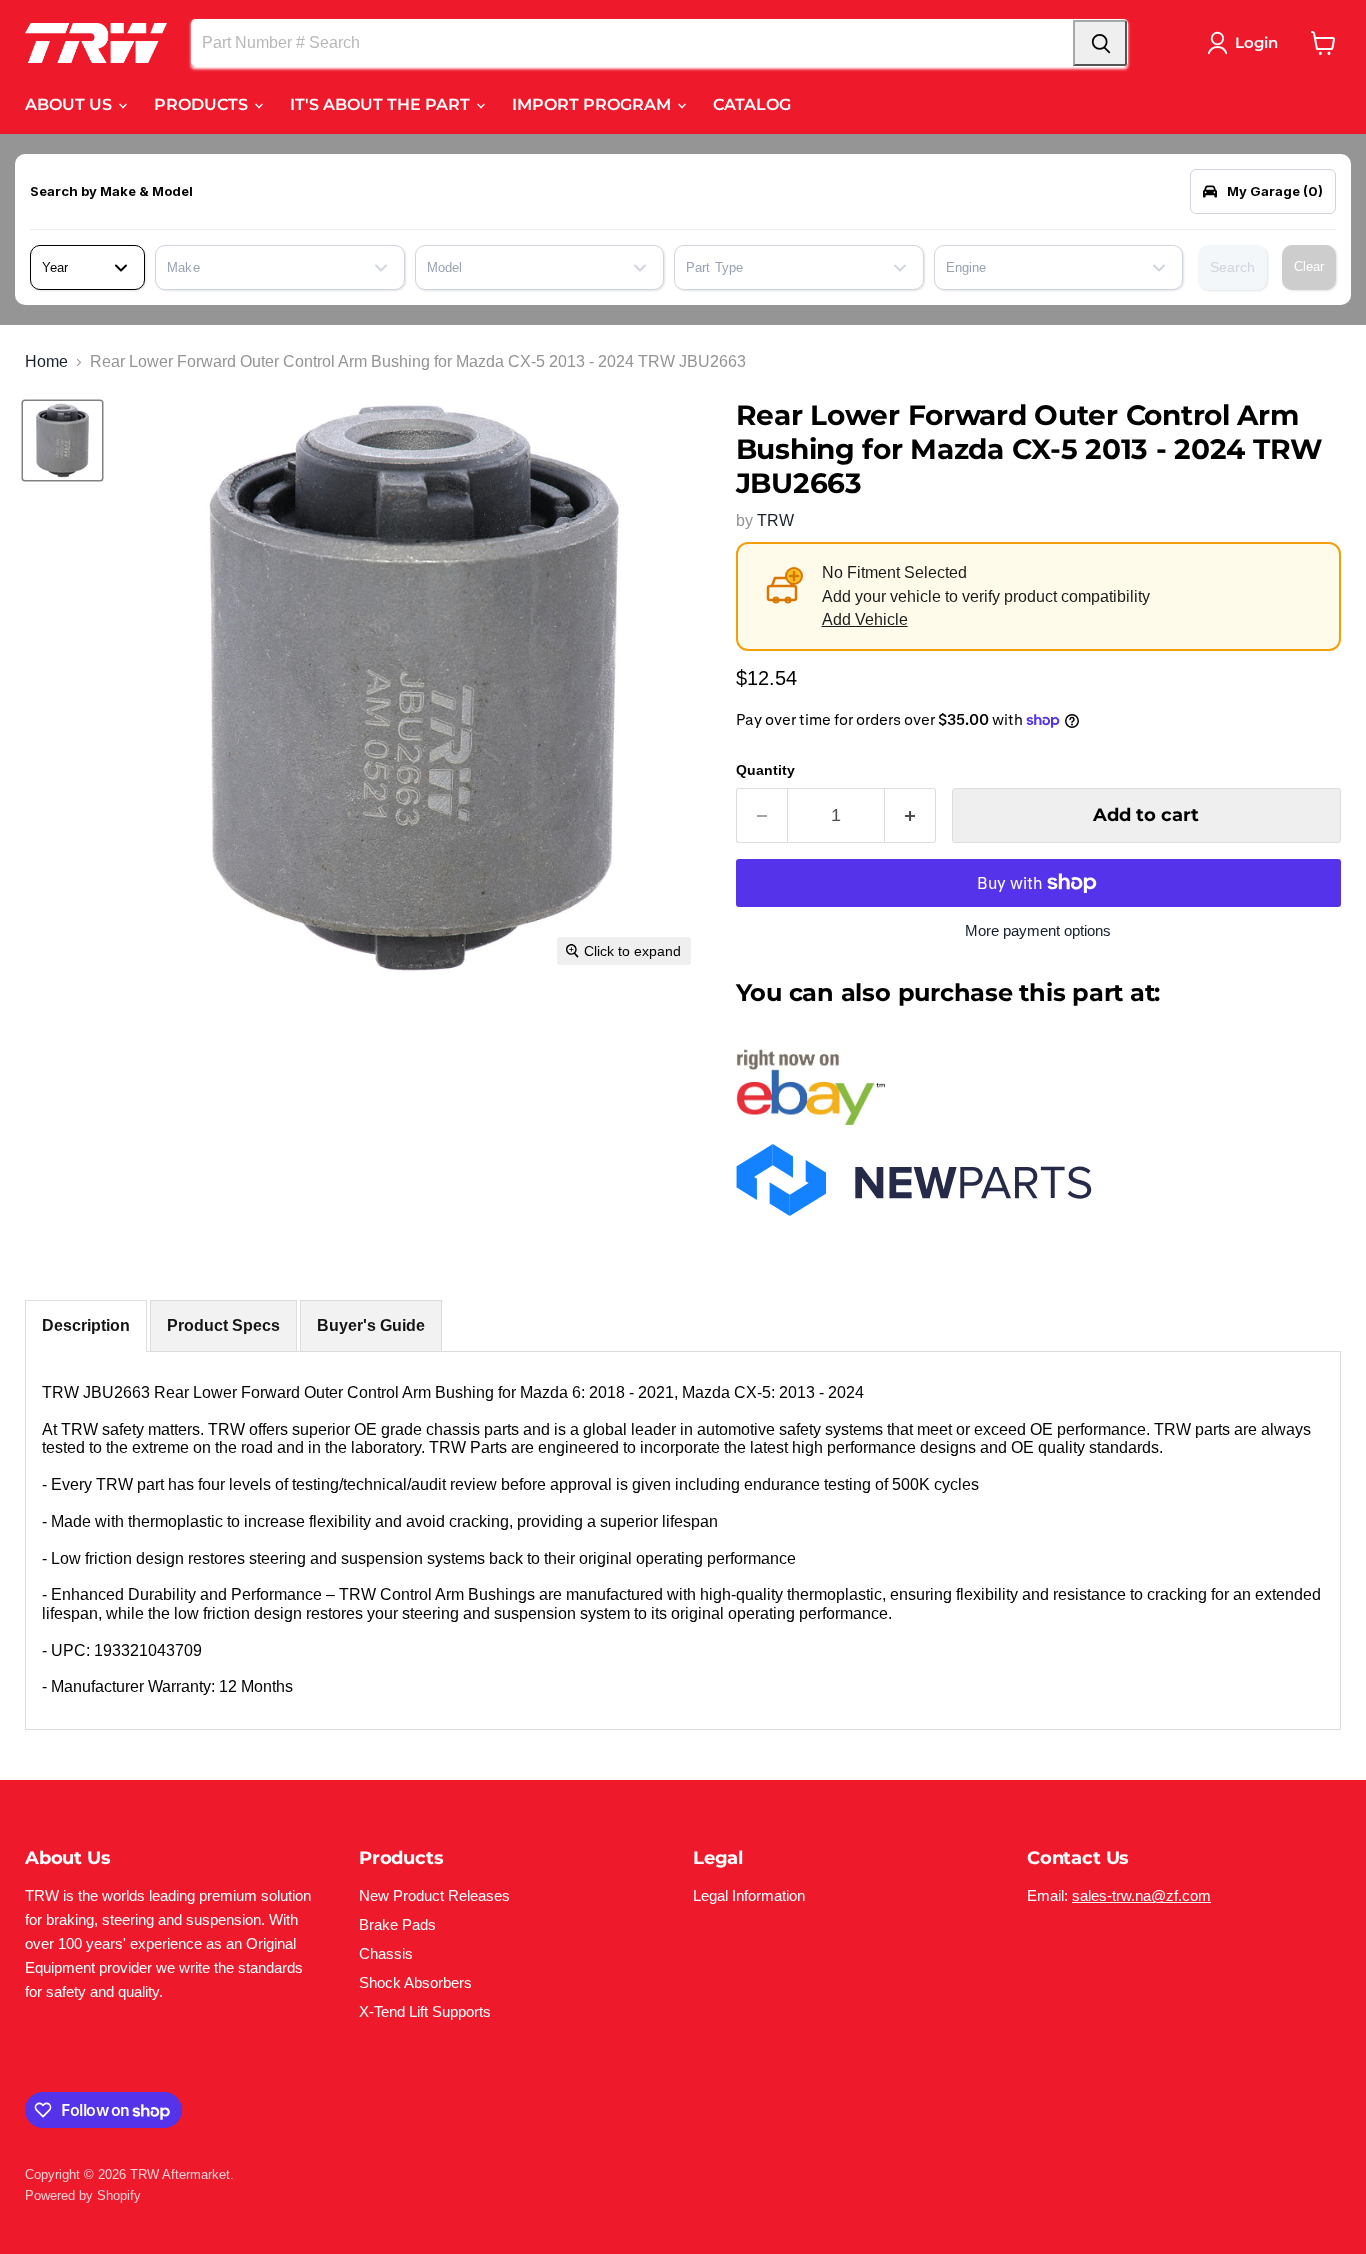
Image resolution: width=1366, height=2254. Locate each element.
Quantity (765, 770)
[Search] (1100, 43)
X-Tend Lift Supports (425, 2011)
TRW (775, 520)
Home (46, 361)
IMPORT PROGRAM (593, 104)
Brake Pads (397, 1924)
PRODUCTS (203, 104)
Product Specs (223, 1325)
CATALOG (752, 104)
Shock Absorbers (415, 1982)
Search (1232, 267)
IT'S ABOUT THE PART (382, 104)
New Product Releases (434, 1895)
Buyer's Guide (371, 1325)
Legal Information (749, 1895)
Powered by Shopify (83, 2195)
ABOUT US (70, 104)
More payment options (1038, 930)
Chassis (386, 1953)
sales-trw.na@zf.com (1141, 1895)
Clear (1309, 266)
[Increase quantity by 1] (910, 815)
